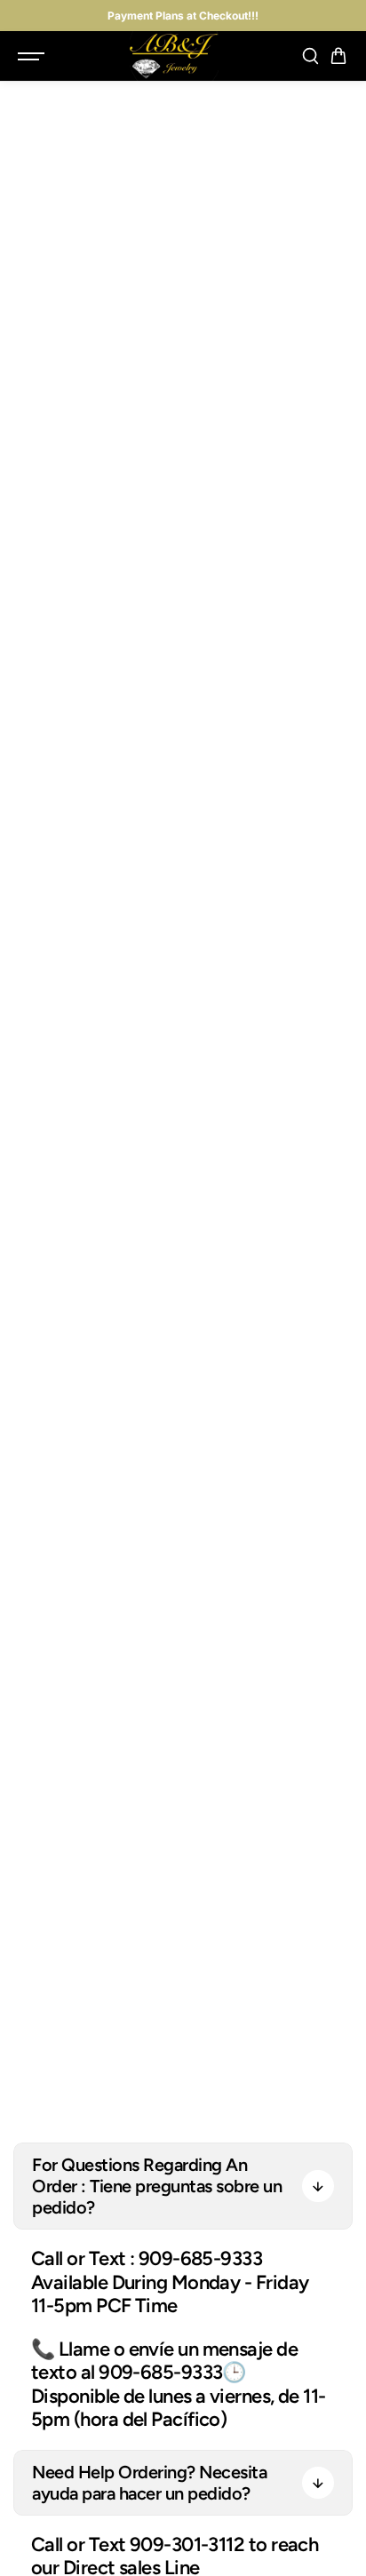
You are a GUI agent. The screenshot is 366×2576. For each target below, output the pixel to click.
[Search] (310, 56)
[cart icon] (338, 56)
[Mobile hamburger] (33, 56)
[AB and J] (174, 56)
